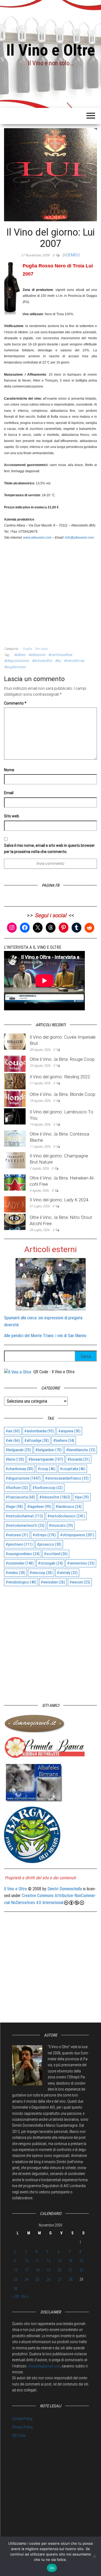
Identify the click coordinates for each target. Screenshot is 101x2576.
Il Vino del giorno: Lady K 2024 (59, 1200)
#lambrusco (69, 1507)
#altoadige (36, 1440)
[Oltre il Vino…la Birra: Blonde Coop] (15, 1098)
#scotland (56, 1554)
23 (16, 2279)
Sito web (12, 816)
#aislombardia (39, 1431)
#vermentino (81, 1563)
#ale (13, 1440)
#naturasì (17, 1535)
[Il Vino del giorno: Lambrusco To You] (15, 1116)
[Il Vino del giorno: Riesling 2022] (15, 1081)
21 (71, 2270)
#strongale (50, 1563)
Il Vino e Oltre (51, 50)
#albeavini (37, 655)
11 (37, 2261)
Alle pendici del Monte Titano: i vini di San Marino (45, 1336)
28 (71, 2279)
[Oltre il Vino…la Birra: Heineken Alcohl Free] (15, 1182)
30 (16, 2289)
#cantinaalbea (60, 655)
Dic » (25, 2296)
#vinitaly (67, 1573)
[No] (94, 2556)
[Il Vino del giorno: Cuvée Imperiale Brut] (15, 1041)
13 (60, 2261)
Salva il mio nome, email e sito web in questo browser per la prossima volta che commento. (49, 848)
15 (81, 2261)
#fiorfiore (17, 1488)
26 (48, 2279)
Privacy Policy (22, 2427)
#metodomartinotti (25, 1525)
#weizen (80, 1582)
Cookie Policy (22, 2419)
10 (27, 2261)
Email (9, 793)
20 (60, 2270)
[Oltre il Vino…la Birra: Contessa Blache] (15, 1138)
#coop (47, 1469)
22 (81, 2270)
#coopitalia (73, 1469)
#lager (14, 1507)
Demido (73, 255)
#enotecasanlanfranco (67, 1478)
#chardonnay (20, 1469)
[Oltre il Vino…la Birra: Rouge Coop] (15, 1063)
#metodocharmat (24, 1516)
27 (60, 2279)
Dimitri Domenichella (65, 1889)
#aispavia (69, 1431)
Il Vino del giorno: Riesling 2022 (60, 1077)
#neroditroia (74, 661)
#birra (15, 1459)
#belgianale (18, 1450)
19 (48, 2270)
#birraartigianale (46, 1459)
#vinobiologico (21, 1582)
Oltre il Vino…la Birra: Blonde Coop (62, 1094)
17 (27, 2270)
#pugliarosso (15, 667)
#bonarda (79, 1459)
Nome (9, 770)
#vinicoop (41, 1573)
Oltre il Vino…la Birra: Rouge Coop (62, 1059)
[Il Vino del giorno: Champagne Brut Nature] (15, 1160)
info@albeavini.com (79, 538)
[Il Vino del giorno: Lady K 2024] (15, 1204)
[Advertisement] (50, 591)
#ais (13, 1431)
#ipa (82, 1497)
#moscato (61, 1525)
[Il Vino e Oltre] (18, 1372)
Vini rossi (41, 649)
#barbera (64, 1440)
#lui (58, 661)
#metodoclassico (66, 1516)
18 (37, 2270)
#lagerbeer (39, 1507)
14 (71, 2261)
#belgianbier (48, 1450)
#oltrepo (44, 1535)
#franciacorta (20, 1497)
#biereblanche (81, 1450)
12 (48, 2261)
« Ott (16, 2296)
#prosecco (49, 1544)
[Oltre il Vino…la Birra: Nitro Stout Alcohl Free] (15, 1222)
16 (16, 2270)
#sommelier (20, 1563)
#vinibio (15, 1573)
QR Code (19, 2435)
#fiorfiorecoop (48, 1488)
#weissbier (53, 1582)
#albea (20, 655)
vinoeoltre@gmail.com (44, 2366)
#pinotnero (19, 1544)
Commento (15, 703)
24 (27, 2279)
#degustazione (16, 661)
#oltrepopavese (77, 1535)
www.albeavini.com (37, 538)
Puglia (27, 649)
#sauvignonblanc (23, 1554)
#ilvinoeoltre (42, 661)
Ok (52, 2568)
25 (37, 2279)
